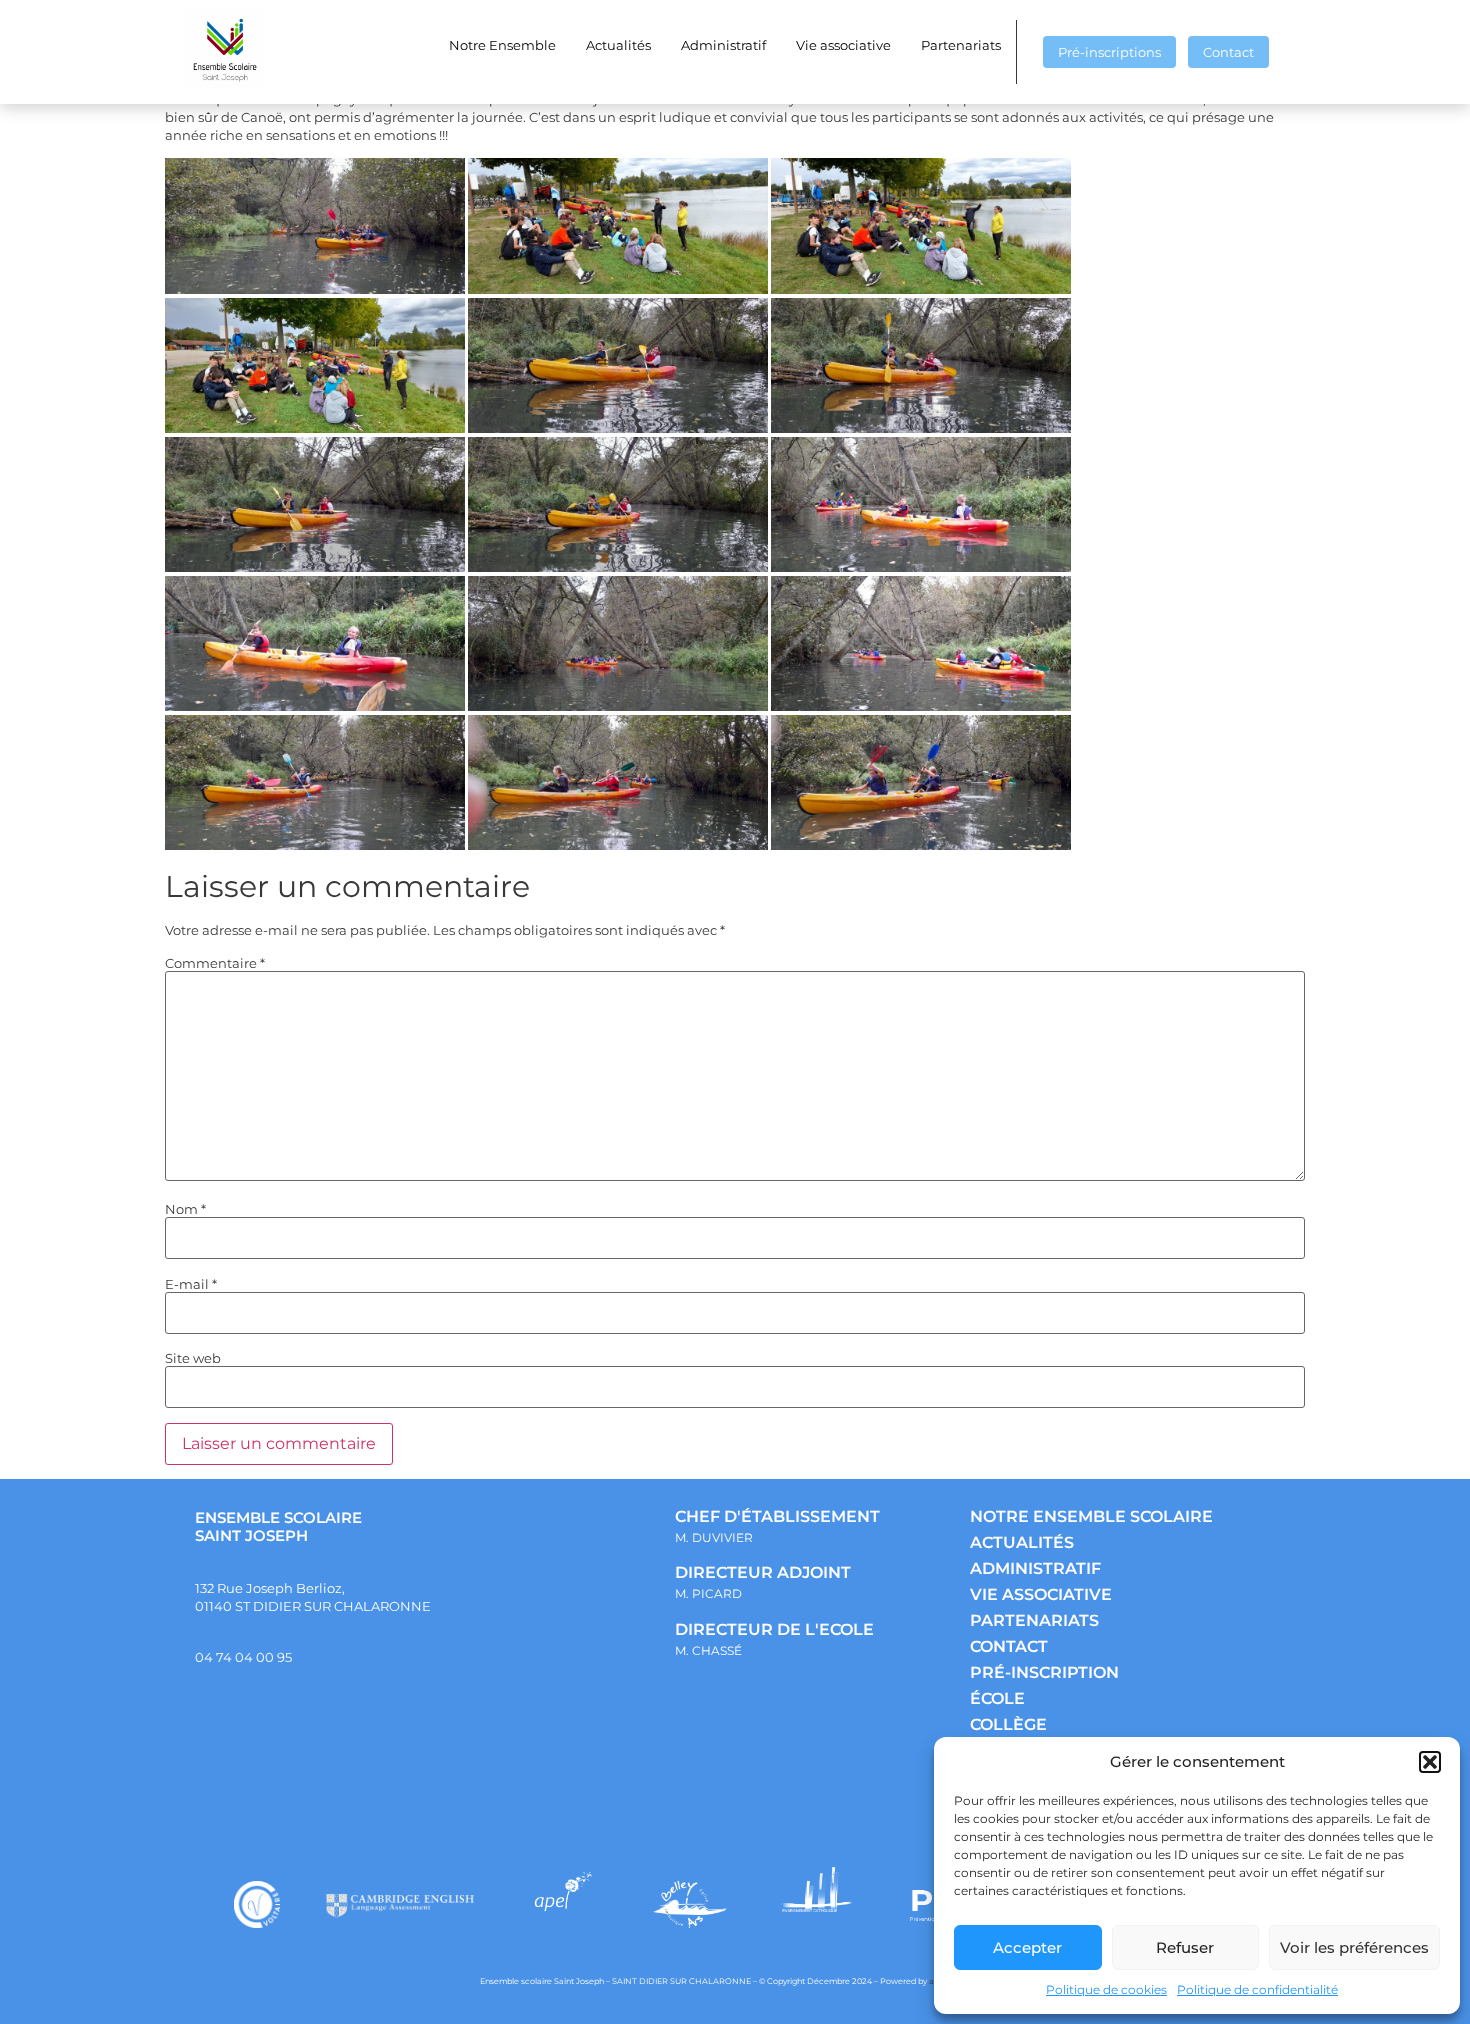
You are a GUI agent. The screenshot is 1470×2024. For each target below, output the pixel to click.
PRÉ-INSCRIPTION (1044, 1672)
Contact (1228, 52)
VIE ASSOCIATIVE (1041, 1594)
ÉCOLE (997, 1698)
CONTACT (1009, 1646)
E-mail (191, 1284)
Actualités (618, 45)
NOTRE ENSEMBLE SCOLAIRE (1091, 1516)
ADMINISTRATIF (1035, 1568)
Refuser (1185, 1947)
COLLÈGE (1008, 1724)
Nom (185, 1209)
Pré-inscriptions (1109, 52)
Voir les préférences (1354, 1947)
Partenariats (961, 45)
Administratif (723, 45)
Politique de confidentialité (1257, 1989)
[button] (1430, 1762)
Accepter (1027, 1947)
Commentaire (215, 963)
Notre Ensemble (502, 45)
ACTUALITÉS (1022, 1542)
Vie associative (843, 45)
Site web (193, 1358)
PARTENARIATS (1034, 1620)
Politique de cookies (1106, 1989)
